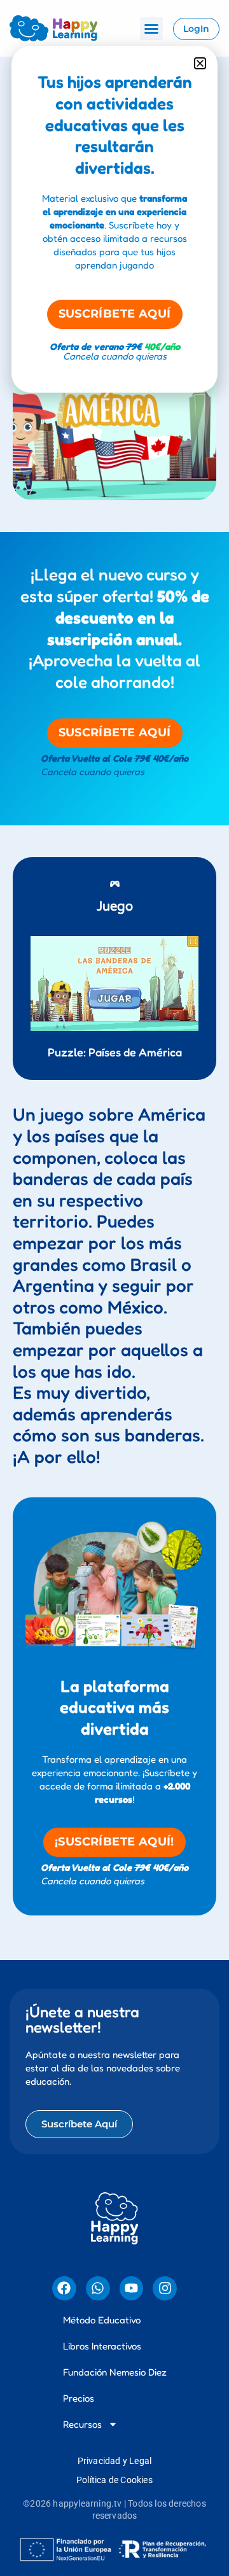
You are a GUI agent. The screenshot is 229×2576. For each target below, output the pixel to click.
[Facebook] (64, 2288)
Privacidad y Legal (115, 2461)
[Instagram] (165, 2288)
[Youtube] (132, 2288)
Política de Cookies (114, 2480)
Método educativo (102, 2320)
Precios (79, 2398)
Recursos (82, 2424)
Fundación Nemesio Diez (115, 2372)
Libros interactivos (102, 2346)
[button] (151, 29)
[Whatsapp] (98, 2288)
